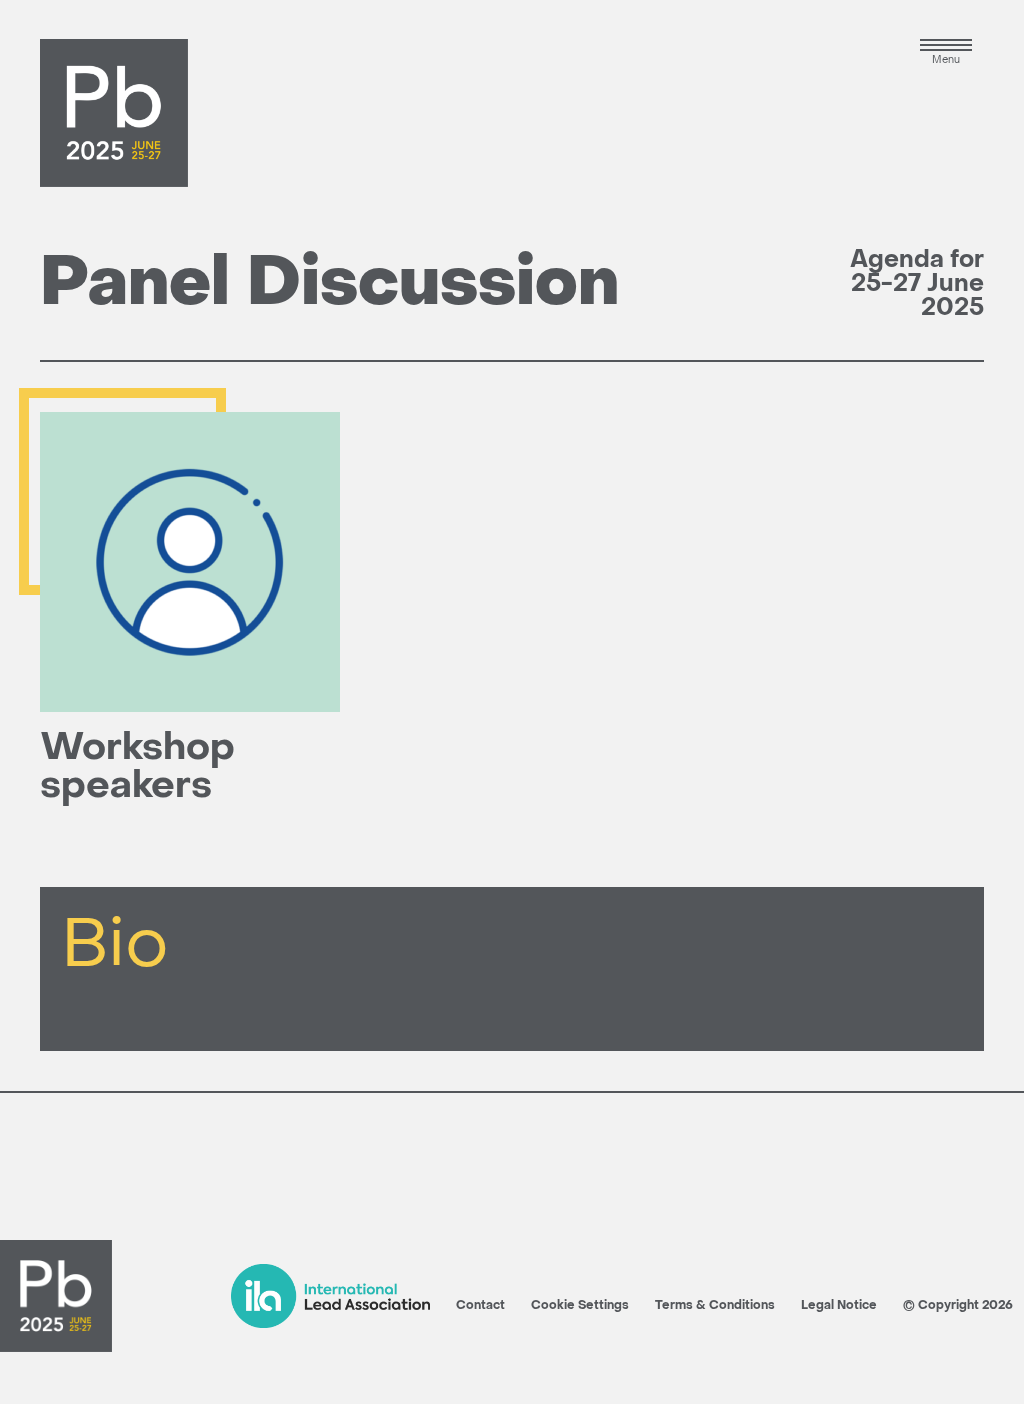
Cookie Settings (580, 1306)
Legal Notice (839, 1306)
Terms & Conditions (715, 1306)
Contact (480, 1306)
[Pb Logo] (114, 113)
